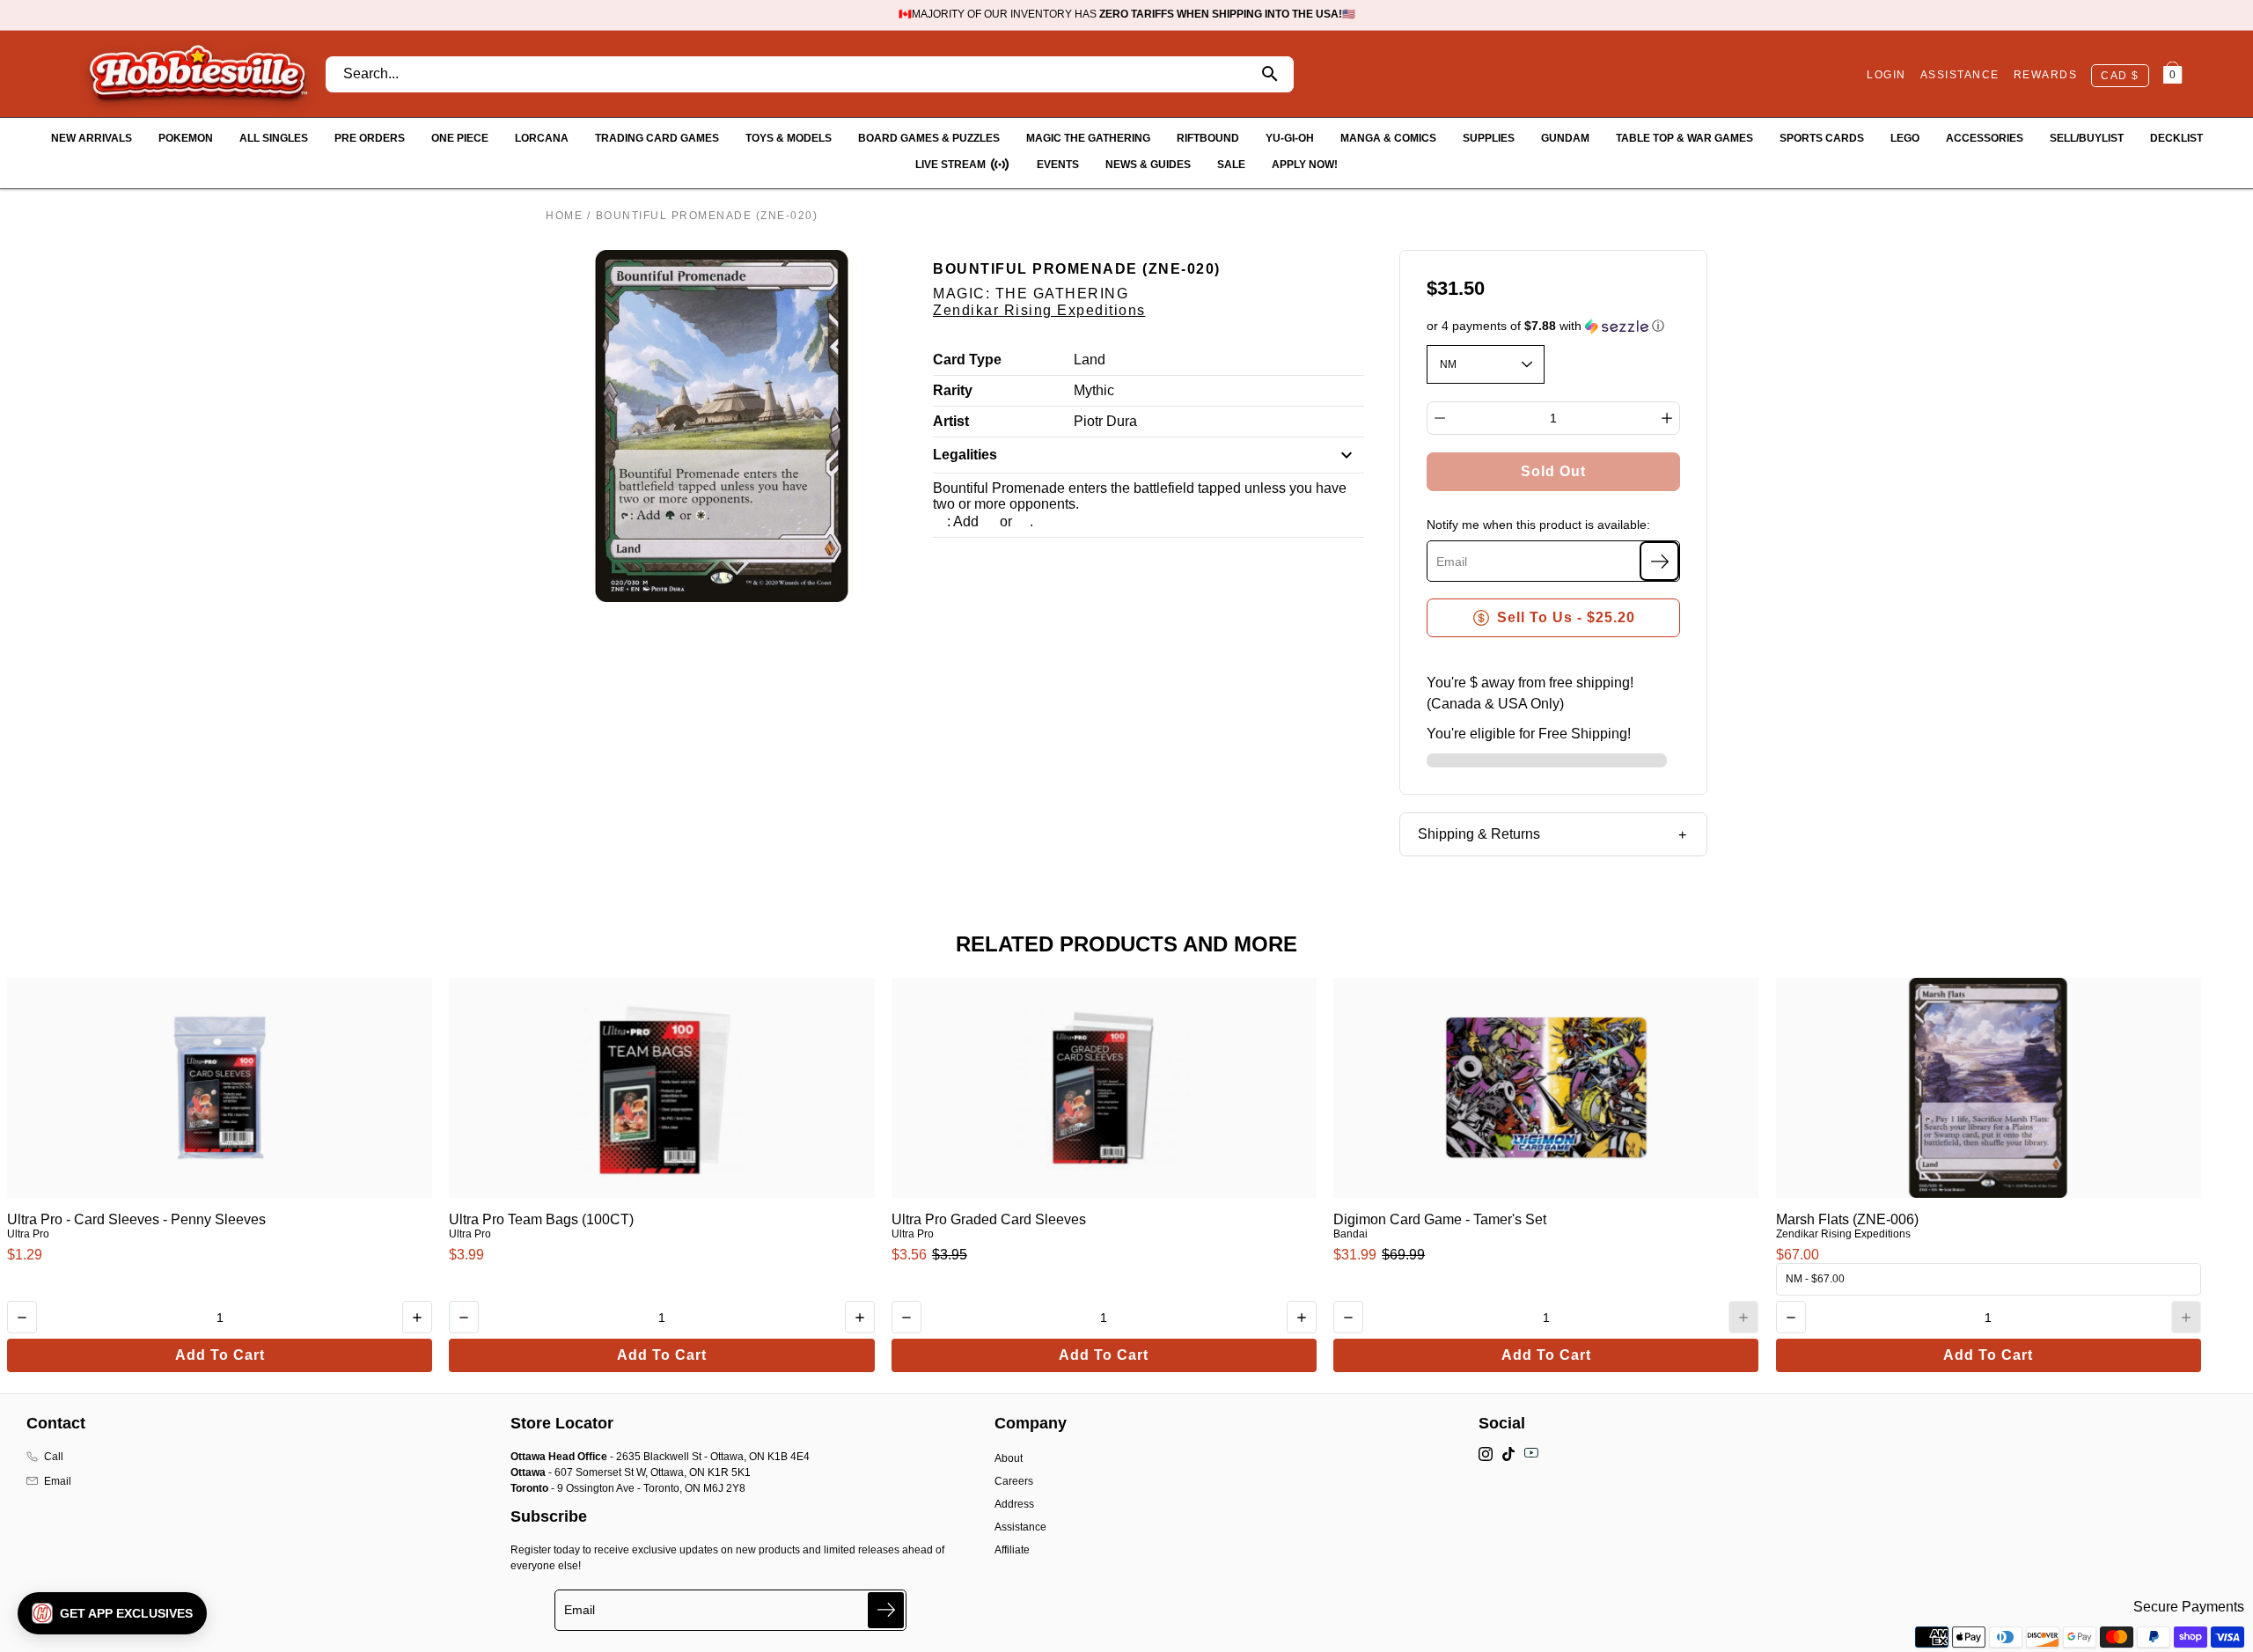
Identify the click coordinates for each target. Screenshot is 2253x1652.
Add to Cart (220, 1355)
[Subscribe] (1659, 561)
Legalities (965, 455)
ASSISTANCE (1960, 75)
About (1009, 1458)
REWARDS (2046, 75)
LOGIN (1886, 75)
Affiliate (1012, 1550)
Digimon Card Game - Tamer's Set (1440, 1219)
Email (58, 1481)
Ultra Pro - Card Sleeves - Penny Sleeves (136, 1219)
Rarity (953, 390)
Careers (1014, 1481)
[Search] (1270, 74)
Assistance (1020, 1527)
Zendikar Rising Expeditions (1039, 310)
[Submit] (886, 1610)
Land (1090, 360)
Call (54, 1457)
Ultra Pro (28, 1234)
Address (1014, 1504)
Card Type (967, 360)
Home (564, 216)
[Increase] (1667, 418)
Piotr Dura (1105, 421)
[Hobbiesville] (198, 74)
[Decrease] (1440, 418)
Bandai (1350, 1234)
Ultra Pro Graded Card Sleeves (989, 1219)
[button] (1554, 326)
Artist (951, 421)
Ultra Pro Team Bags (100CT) (541, 1219)
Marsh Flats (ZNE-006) (1847, 1219)
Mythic (1094, 390)
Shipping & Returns (1479, 834)
